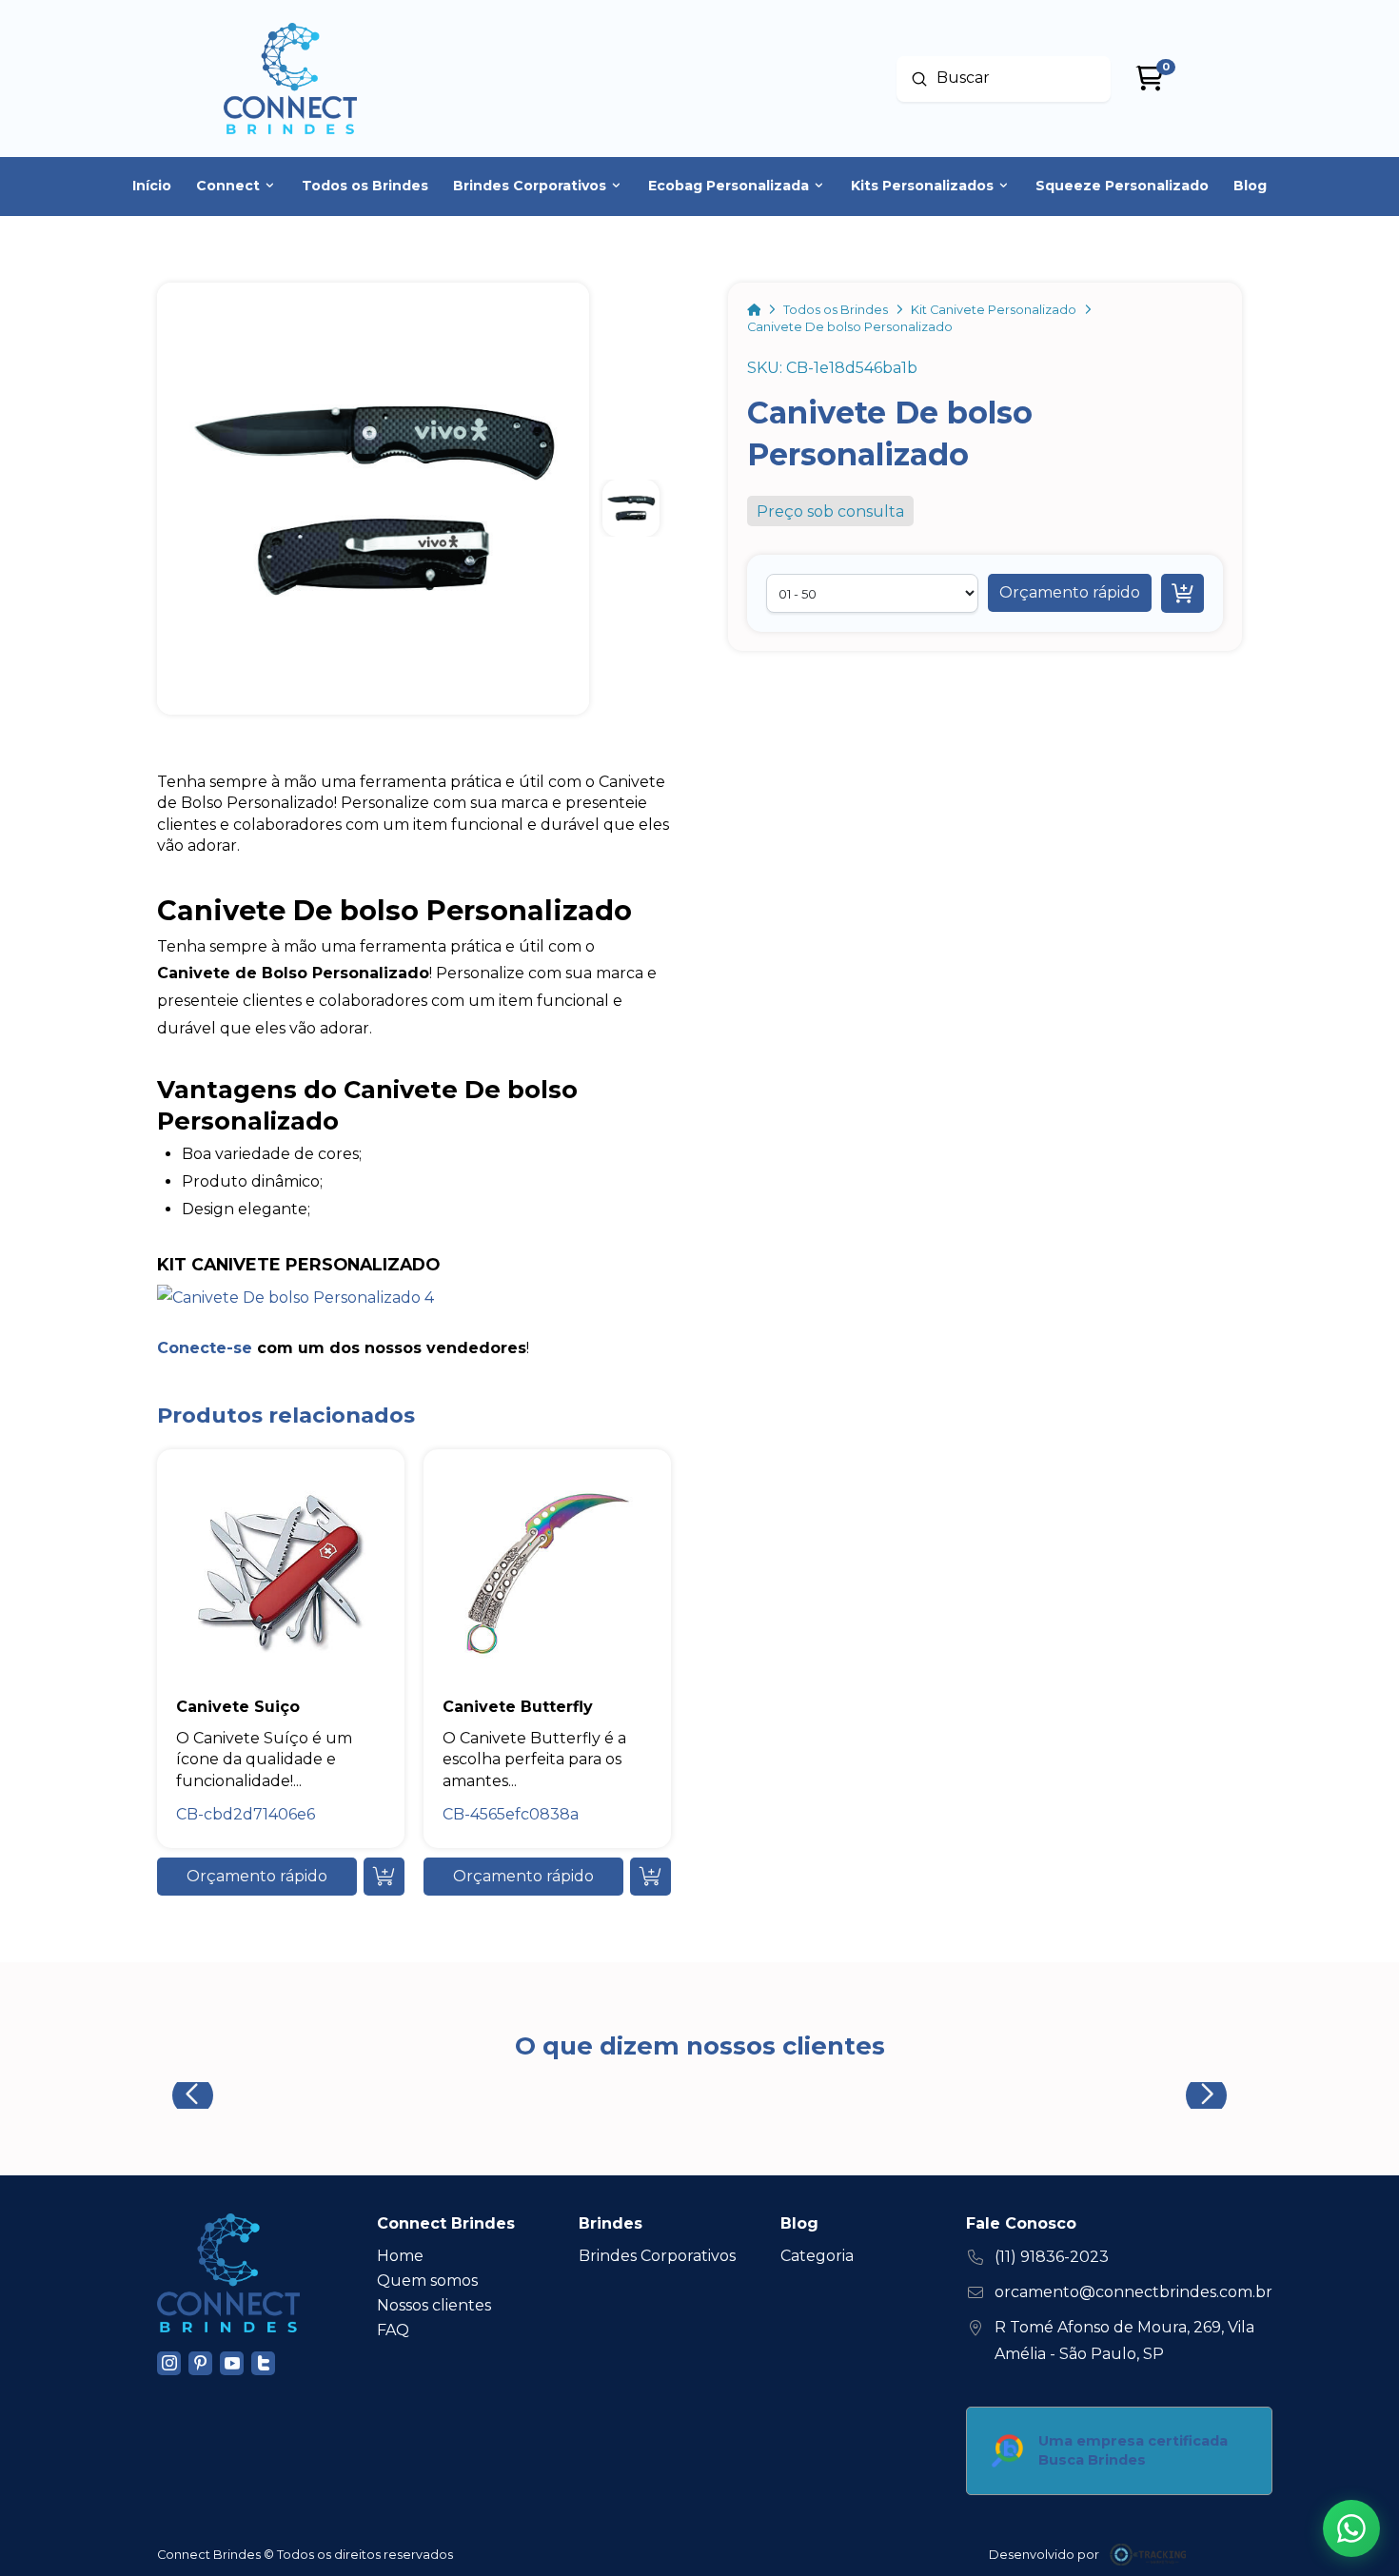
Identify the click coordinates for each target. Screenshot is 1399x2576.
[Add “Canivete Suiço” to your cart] (384, 1877)
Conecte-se (205, 1348)
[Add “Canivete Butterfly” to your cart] (650, 1877)
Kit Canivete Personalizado (298, 1264)
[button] (1070, 593)
